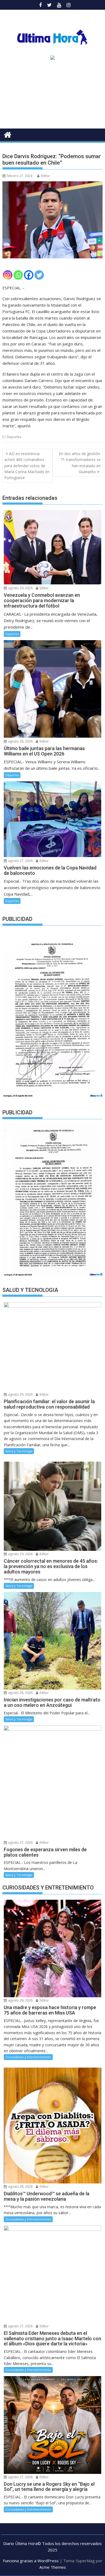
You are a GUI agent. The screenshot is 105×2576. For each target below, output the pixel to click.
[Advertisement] (52, 96)
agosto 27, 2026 (20, 861)
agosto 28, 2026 (20, 741)
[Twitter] (39, 275)
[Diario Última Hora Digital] (8, 134)
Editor (45, 176)
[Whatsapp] (18, 275)
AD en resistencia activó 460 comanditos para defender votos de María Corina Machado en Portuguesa (27, 466)
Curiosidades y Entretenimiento (28, 2057)
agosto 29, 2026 (20, 588)
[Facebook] (29, 275)
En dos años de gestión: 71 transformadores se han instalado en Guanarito (80, 463)
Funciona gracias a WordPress (31, 2561)
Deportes (14, 437)
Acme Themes (53, 2567)
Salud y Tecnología (19, 1451)
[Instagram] (8, 275)
